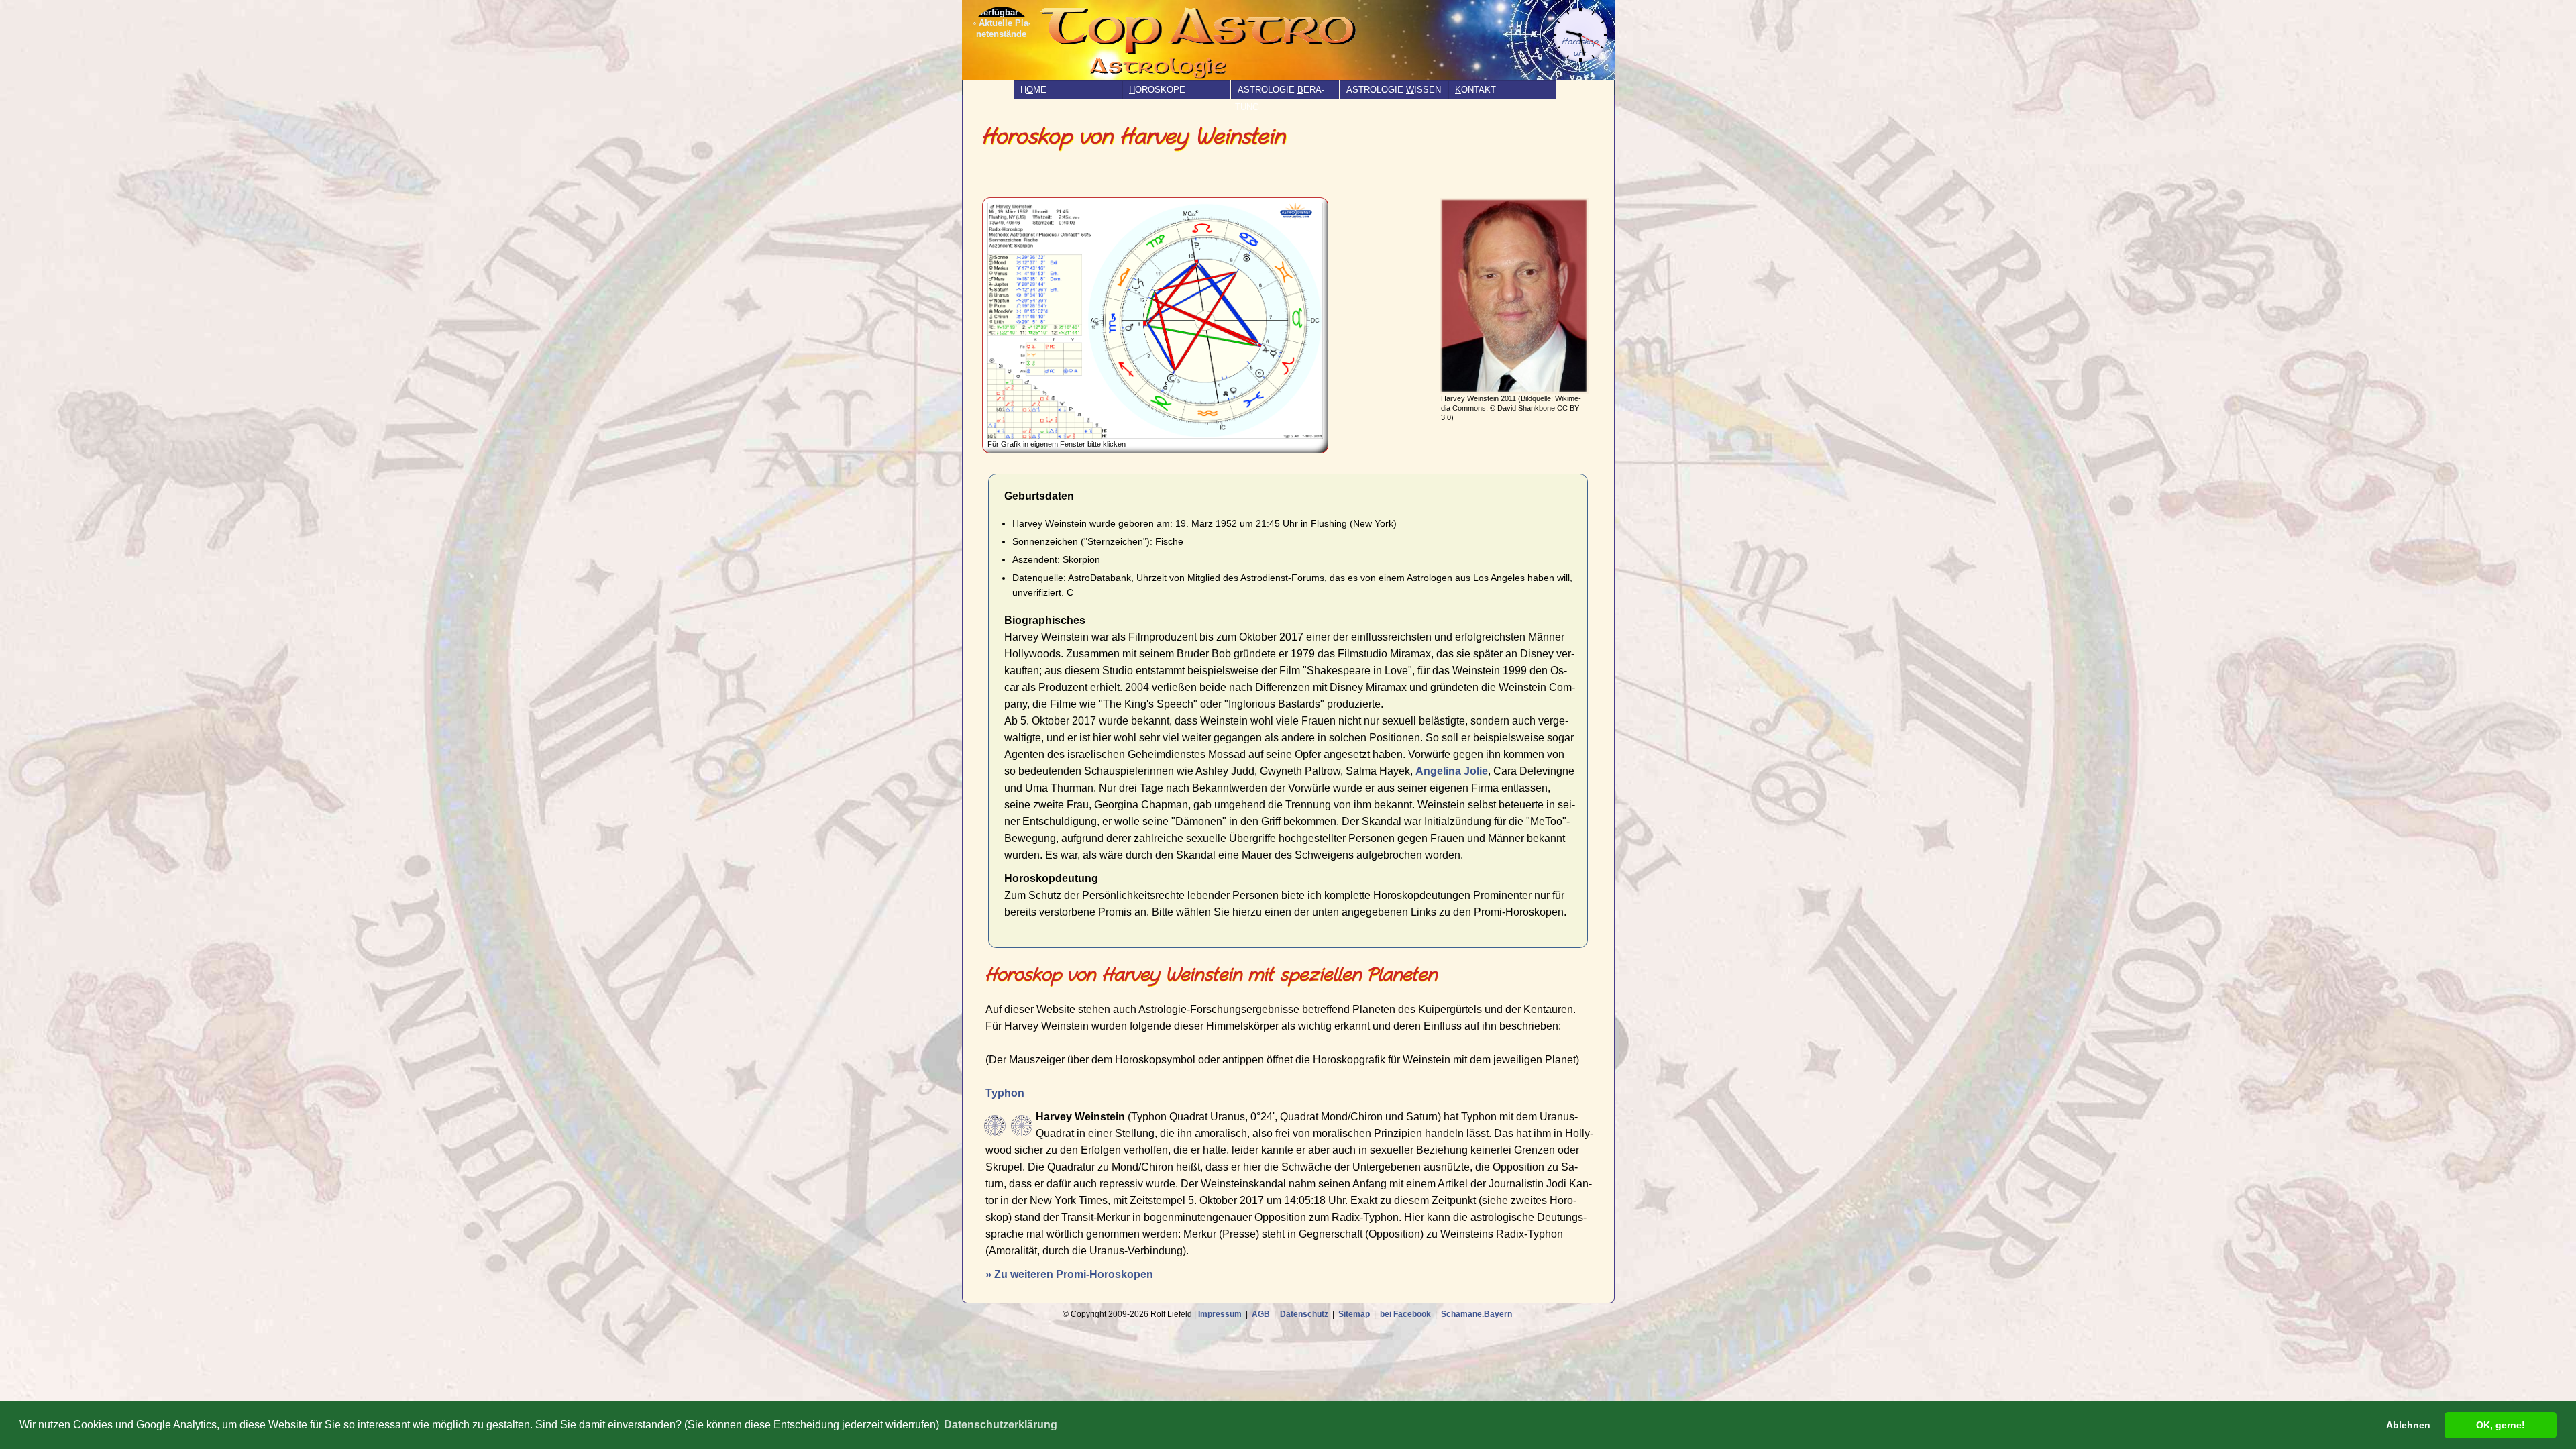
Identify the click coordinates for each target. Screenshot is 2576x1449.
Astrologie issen (1394, 90)
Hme (1033, 90)
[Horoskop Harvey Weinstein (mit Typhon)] (995, 1126)
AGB (1261, 1314)
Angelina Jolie (1452, 771)
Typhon (1005, 1093)
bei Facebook (1405, 1314)
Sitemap (1354, 1314)
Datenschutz (1304, 1314)
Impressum (1220, 1314)
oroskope (1157, 90)
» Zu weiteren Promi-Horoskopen (1069, 1274)
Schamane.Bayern (1477, 1314)
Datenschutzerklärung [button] (1001, 1425)
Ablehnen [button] (2408, 1425)
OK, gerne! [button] (2501, 1425)
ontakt (1475, 90)
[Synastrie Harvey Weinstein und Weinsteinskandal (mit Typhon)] (1022, 1126)
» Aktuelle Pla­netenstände (1001, 29)
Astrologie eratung (1280, 98)
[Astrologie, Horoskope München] (1185, 50)
